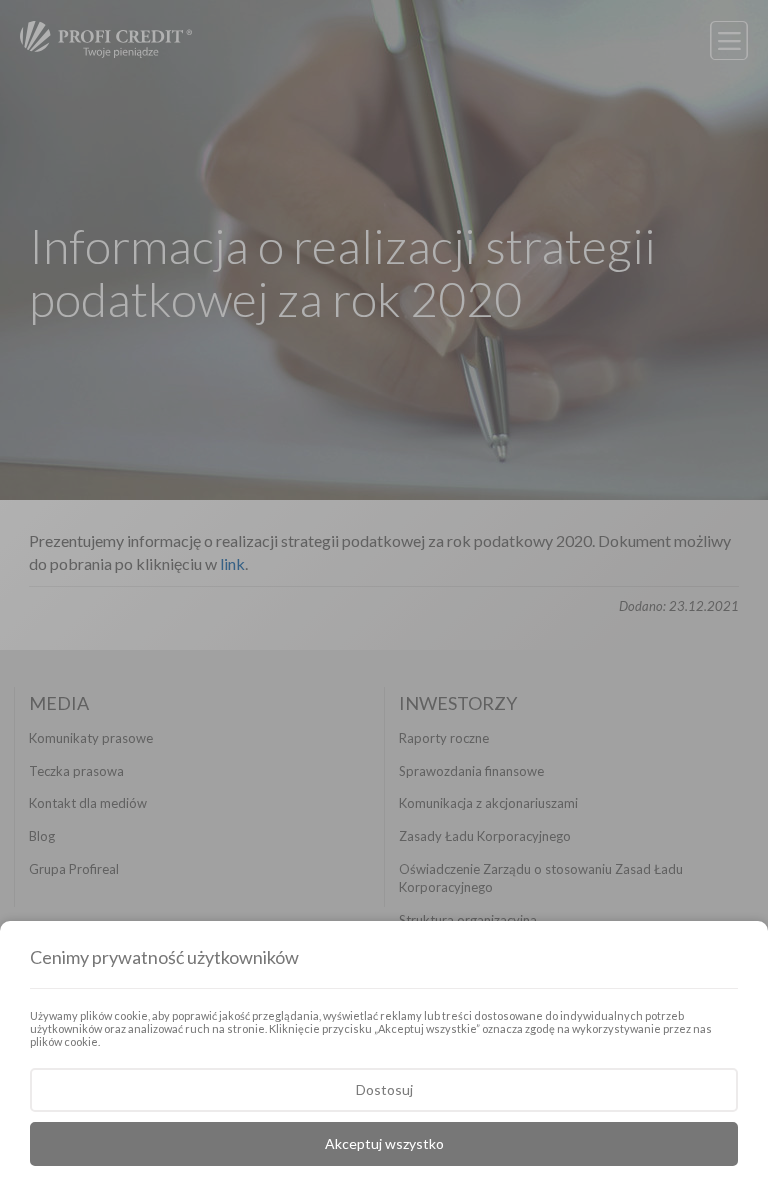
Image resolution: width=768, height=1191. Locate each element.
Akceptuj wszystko (384, 1143)
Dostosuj (384, 1089)
